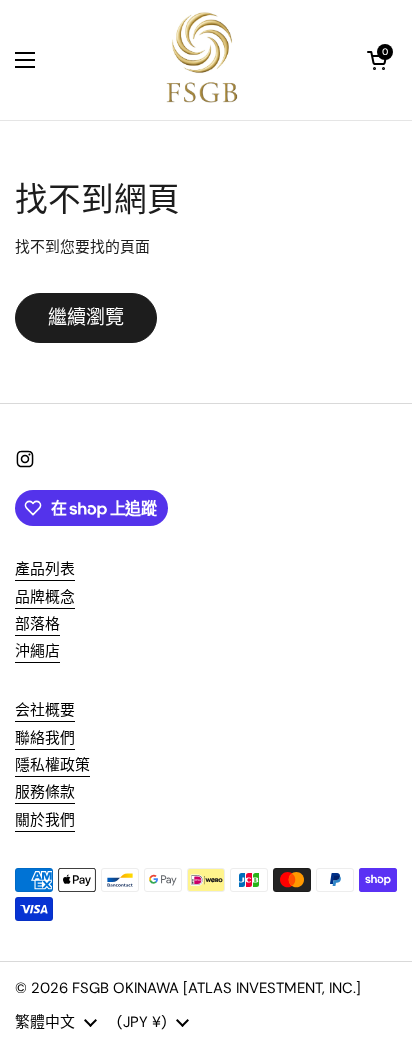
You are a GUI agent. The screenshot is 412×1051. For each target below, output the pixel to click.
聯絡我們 (45, 738)
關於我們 (45, 820)
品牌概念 (45, 597)
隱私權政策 (52, 765)
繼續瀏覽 (86, 317)
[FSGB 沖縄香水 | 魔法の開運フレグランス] (201, 60)
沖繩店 (37, 651)
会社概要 (45, 710)
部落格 (37, 624)
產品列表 (45, 569)
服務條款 (45, 792)
